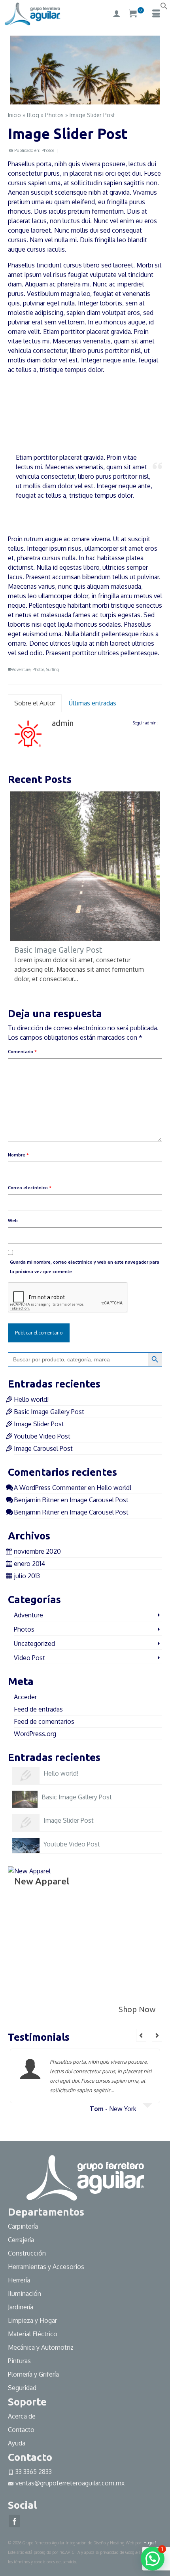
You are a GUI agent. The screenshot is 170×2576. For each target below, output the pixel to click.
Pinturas (19, 2361)
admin (63, 723)
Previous (17, 69)
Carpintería (23, 2226)
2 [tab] (80, 100)
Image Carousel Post (43, 1448)
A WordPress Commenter (50, 1488)
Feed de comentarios (44, 1721)
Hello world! (31, 1399)
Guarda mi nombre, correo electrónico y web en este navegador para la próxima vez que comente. (85, 1267)
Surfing (53, 669)
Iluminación (25, 2294)
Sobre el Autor (35, 703)
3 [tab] (90, 100)
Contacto (21, 2430)
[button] (164, 8)
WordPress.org (35, 1734)
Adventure (21, 669)
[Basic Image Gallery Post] (85, 866)
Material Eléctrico (33, 2334)
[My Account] (117, 14)
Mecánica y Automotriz (42, 2347)
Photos (48, 150)
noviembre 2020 (37, 1551)
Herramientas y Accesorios (46, 2267)
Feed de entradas (38, 1709)
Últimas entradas (93, 703)
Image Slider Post (39, 1424)
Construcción (27, 2253)
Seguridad (22, 2388)
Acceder (25, 1697)
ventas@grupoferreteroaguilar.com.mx (70, 2483)
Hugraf (150, 2543)
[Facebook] (15, 2521)
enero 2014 (29, 1564)
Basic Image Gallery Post (49, 1412)
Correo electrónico (30, 1188)
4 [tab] (99, 100)
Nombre (18, 1155)
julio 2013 (27, 1576)
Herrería (19, 2280)
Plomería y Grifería (33, 2374)
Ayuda (17, 2443)
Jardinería (21, 2307)
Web (13, 1221)
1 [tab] (71, 100)
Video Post (29, 1658)
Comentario (22, 1052)
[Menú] (156, 14)
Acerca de (22, 2416)
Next (153, 69)
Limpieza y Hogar (32, 2320)
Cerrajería (21, 2240)
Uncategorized (34, 1643)
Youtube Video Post (42, 1436)
